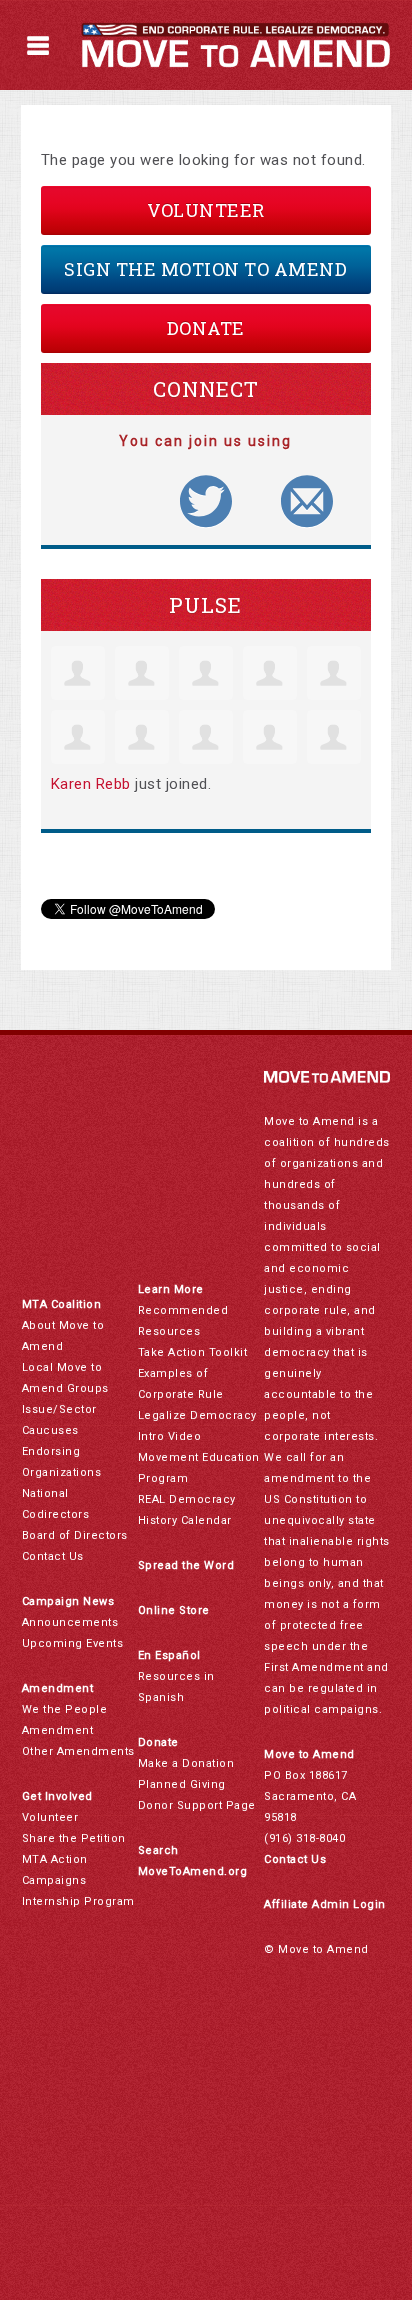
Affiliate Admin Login (325, 1904)
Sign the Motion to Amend (205, 269)
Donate (206, 328)
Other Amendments (78, 1751)
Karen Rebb (91, 784)
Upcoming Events (73, 1643)
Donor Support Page (197, 1805)
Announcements (70, 1622)
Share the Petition (74, 1838)
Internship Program (78, 1901)
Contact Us (53, 1556)
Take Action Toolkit (193, 1352)
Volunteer (206, 210)
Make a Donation (186, 1763)
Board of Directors (75, 1535)
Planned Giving (182, 1784)
